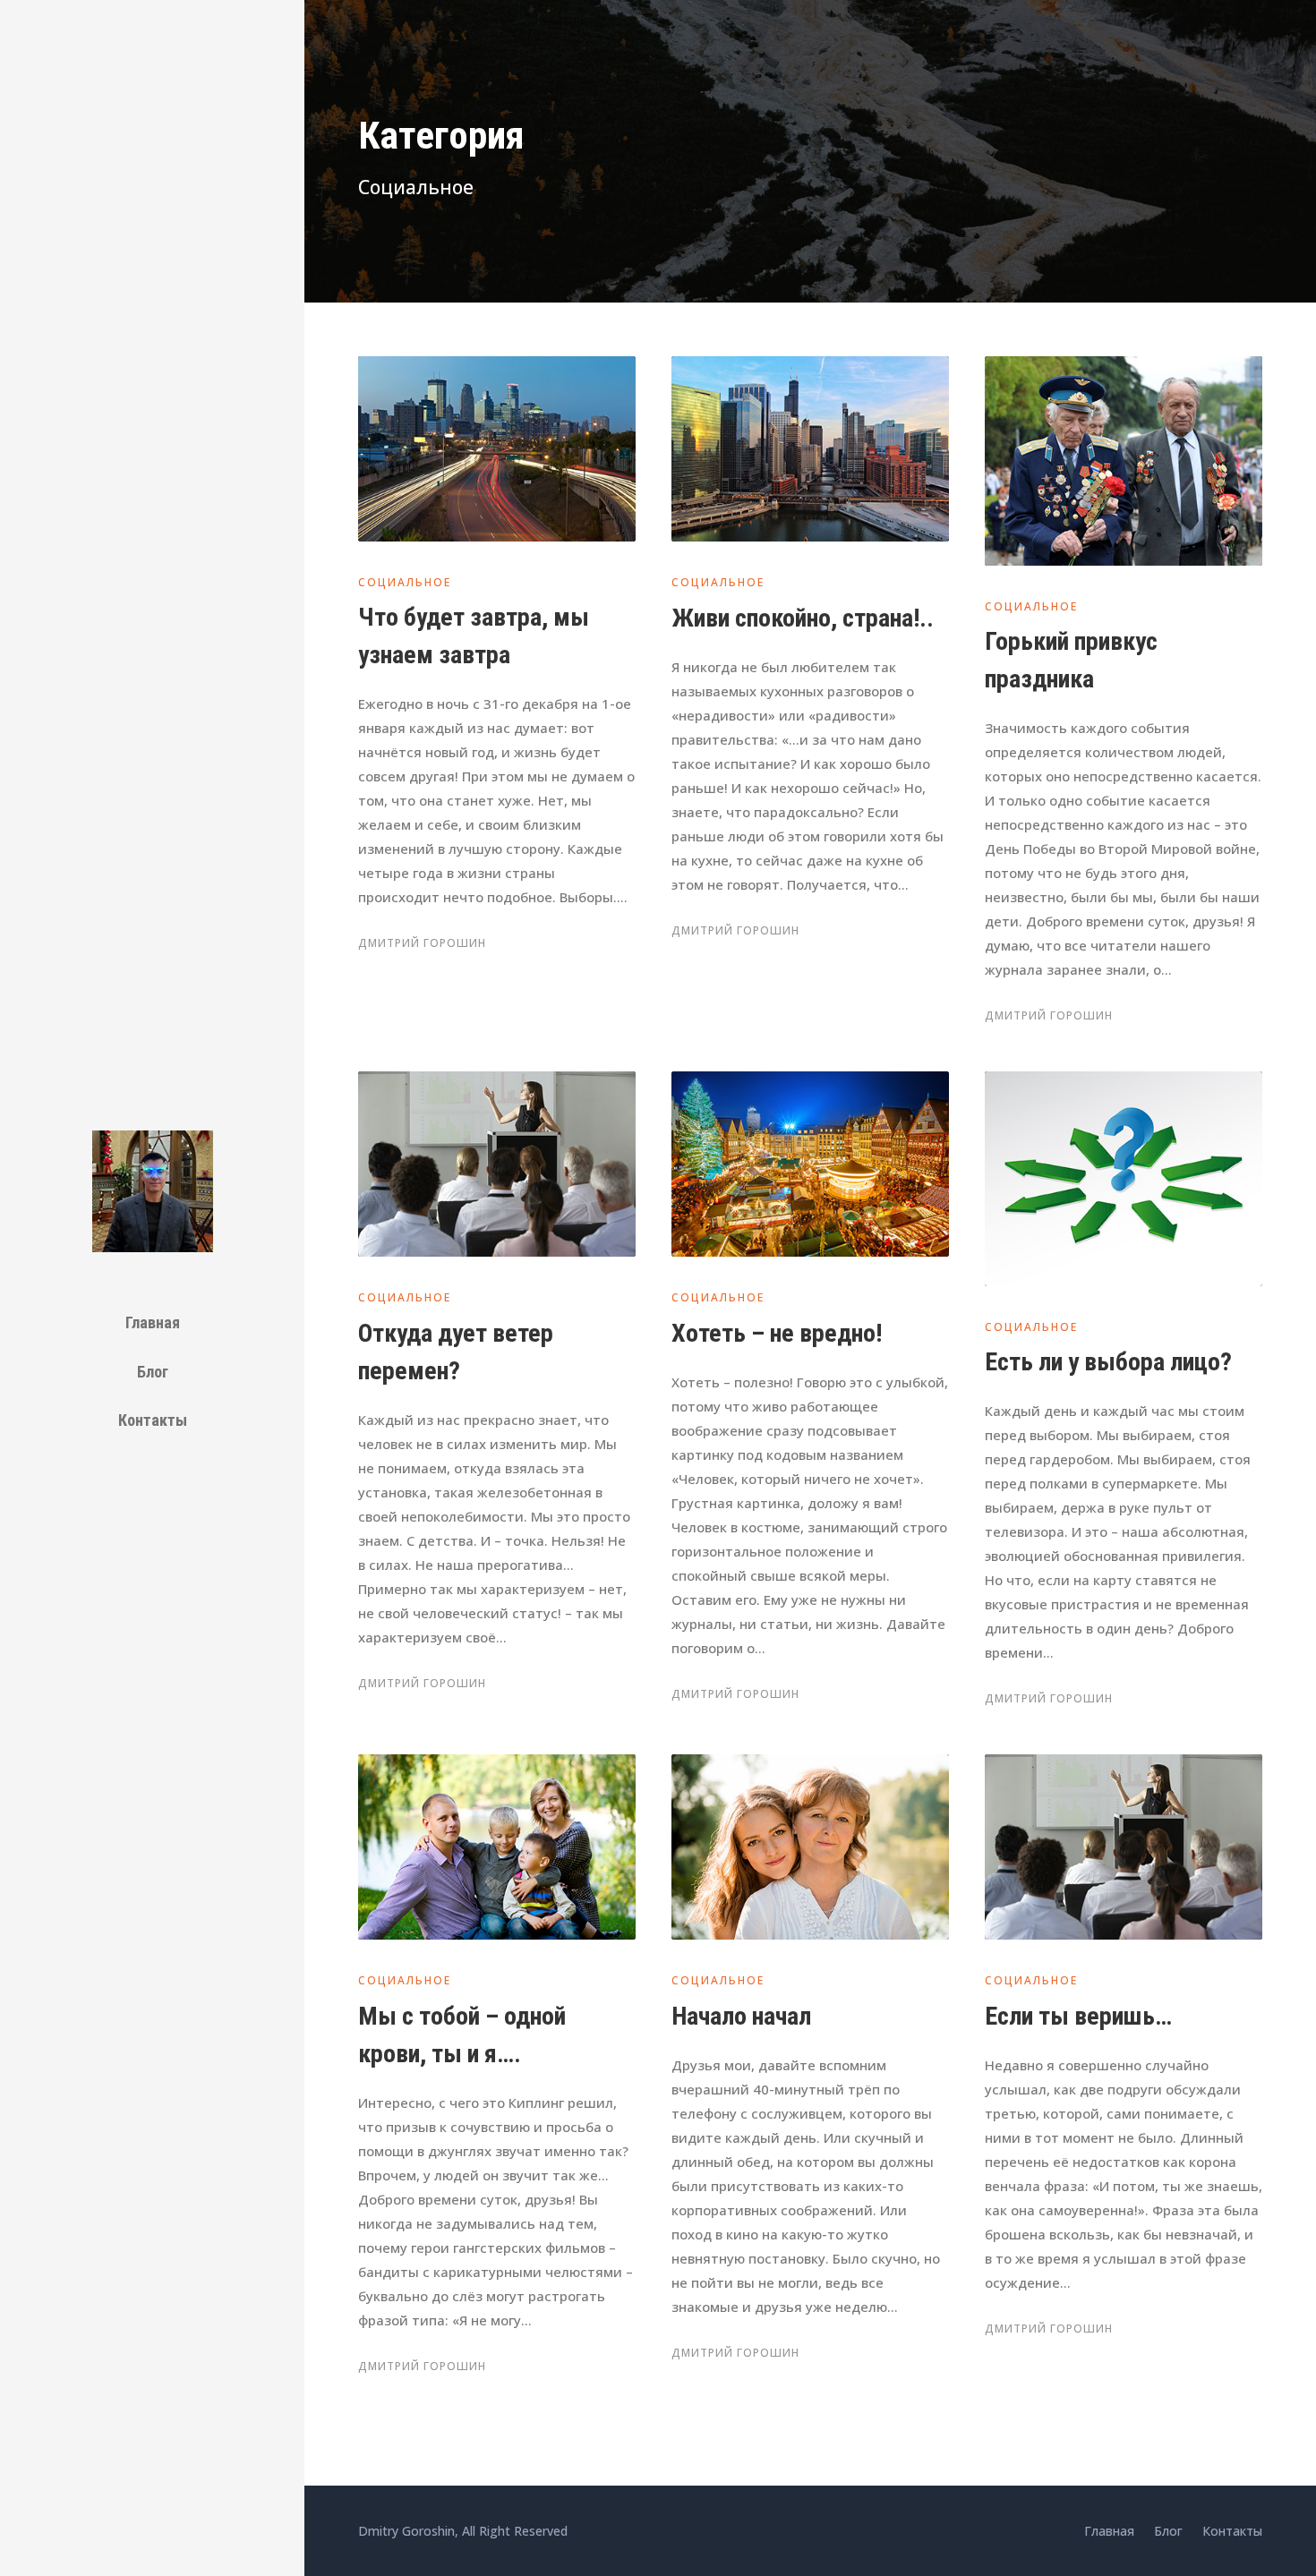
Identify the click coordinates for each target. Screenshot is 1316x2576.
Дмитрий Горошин (422, 943)
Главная (153, 1322)
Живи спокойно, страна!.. (803, 618)
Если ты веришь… (1078, 2016)
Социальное (405, 582)
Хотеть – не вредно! (777, 1333)
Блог (153, 1372)
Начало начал (741, 2016)
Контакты (153, 1420)
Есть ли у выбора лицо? (1108, 1362)
